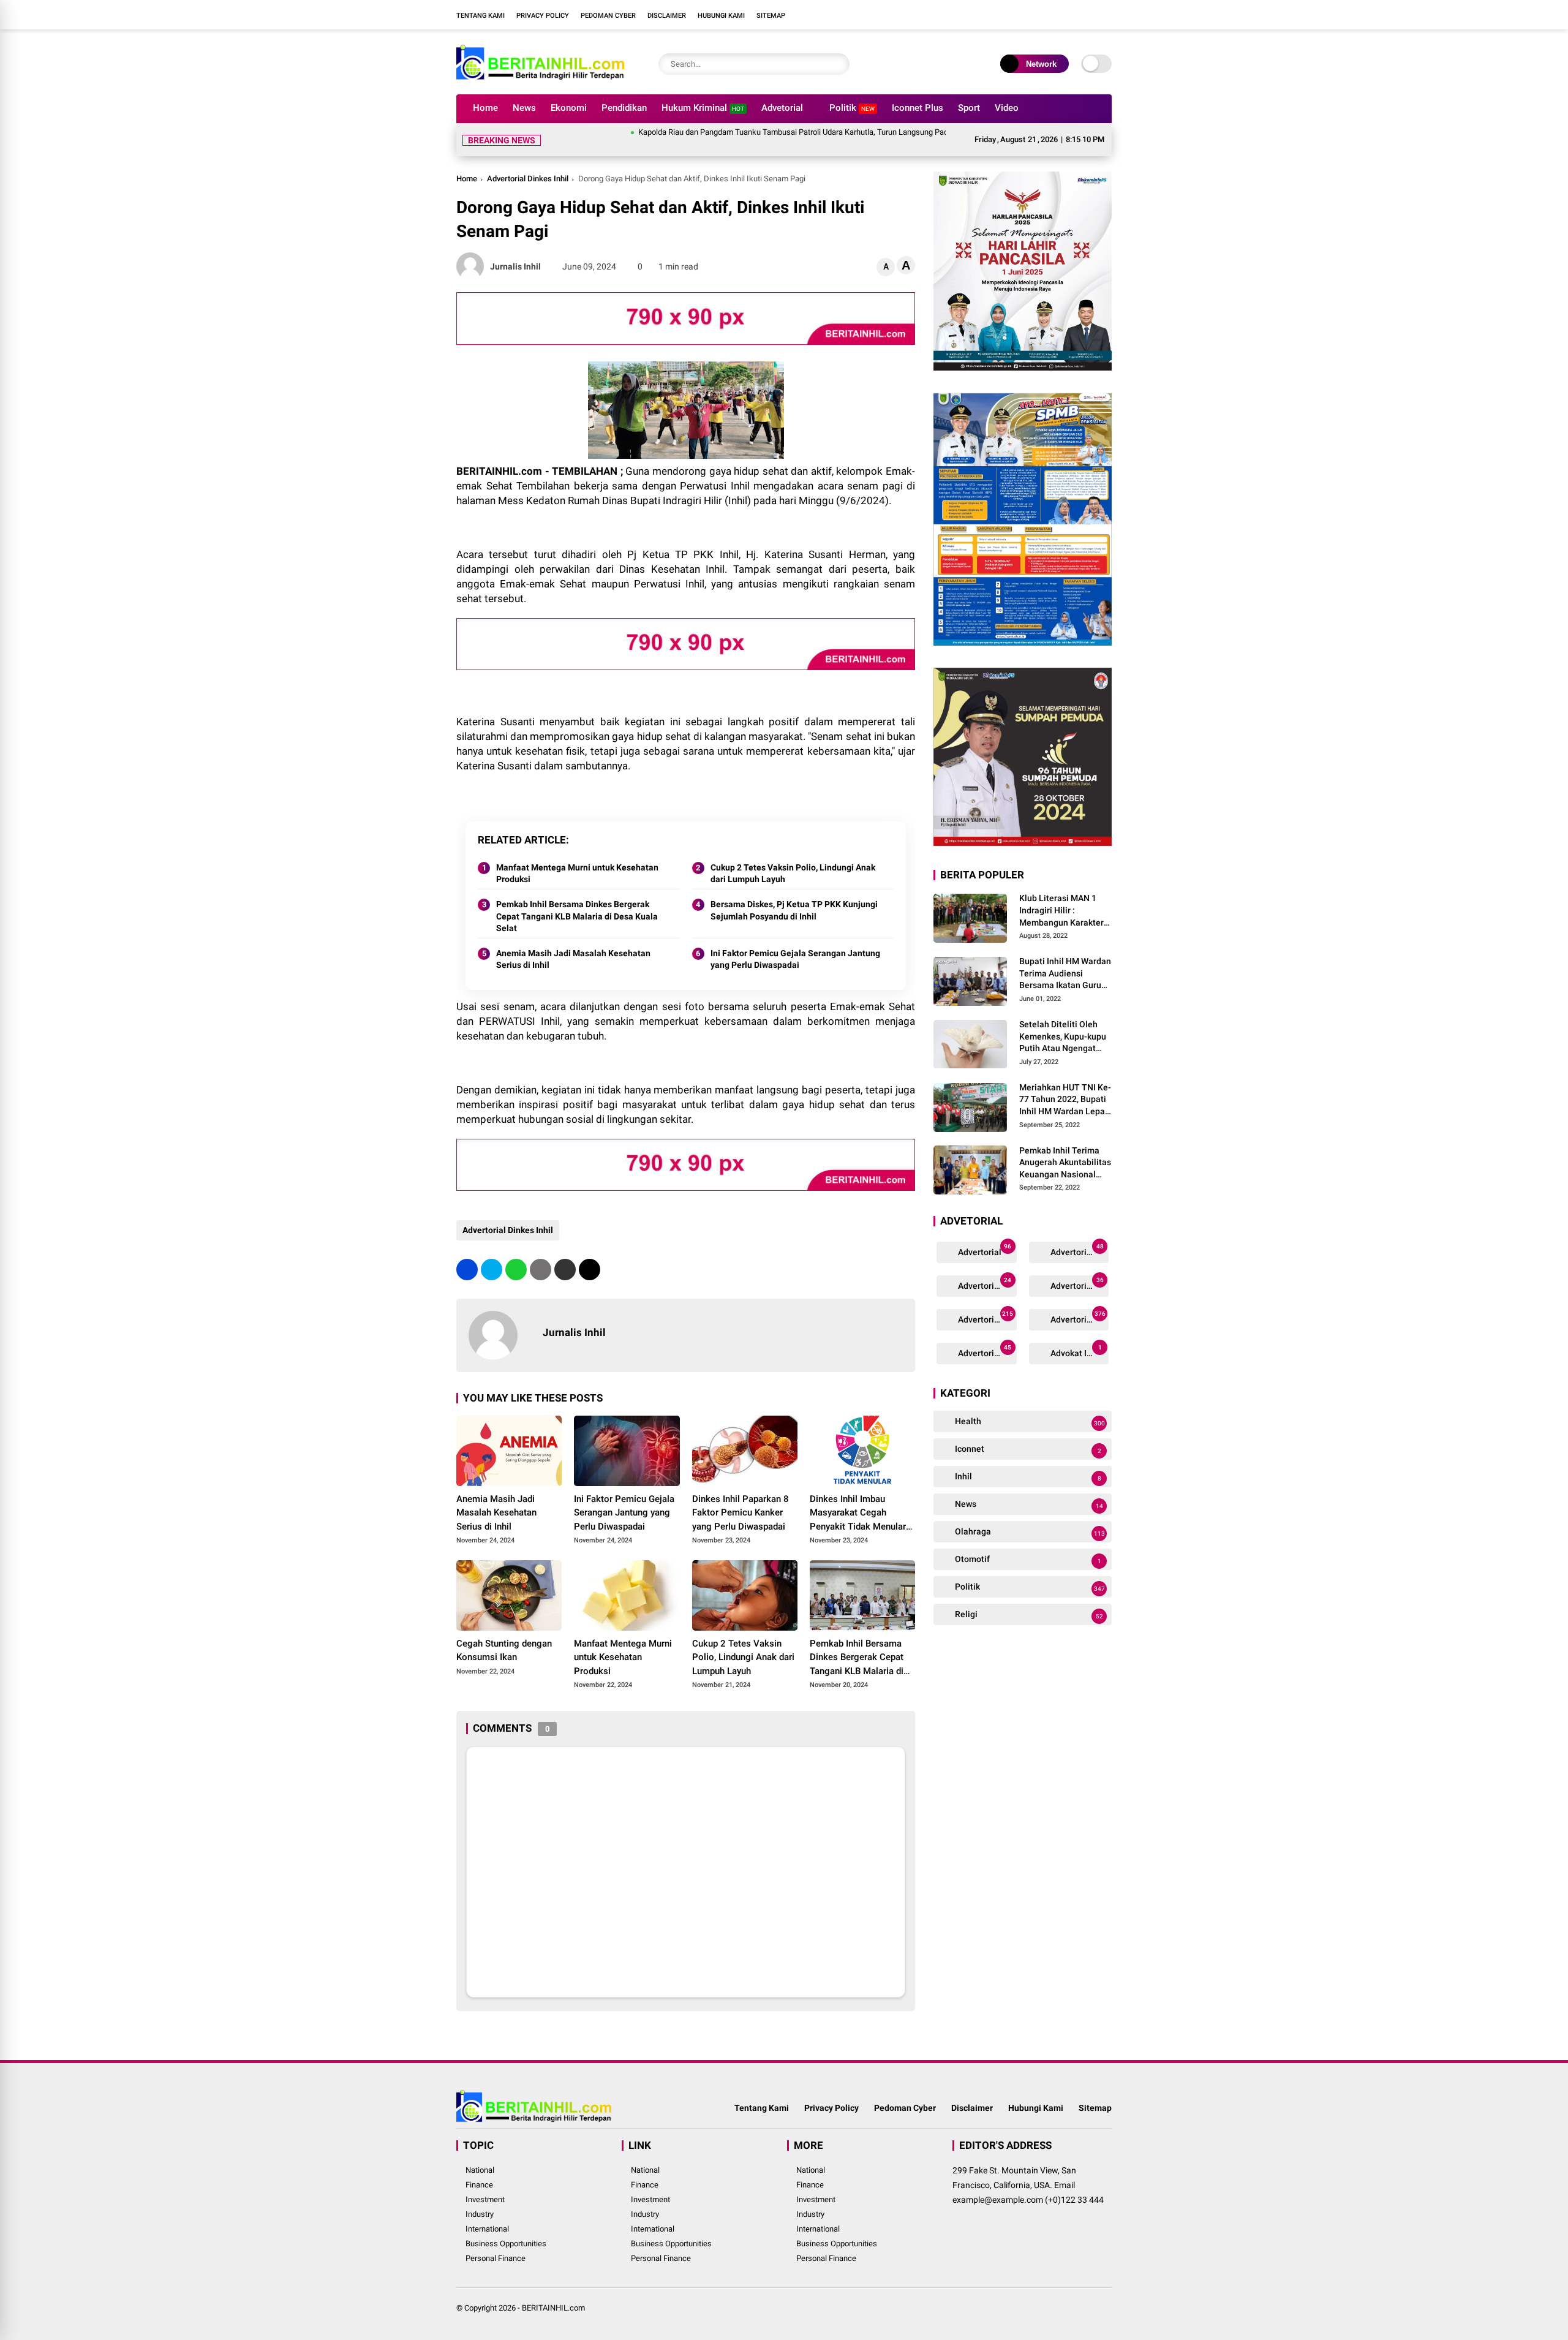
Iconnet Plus (918, 108)
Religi (1028, 1615)
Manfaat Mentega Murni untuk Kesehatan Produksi (577, 874)
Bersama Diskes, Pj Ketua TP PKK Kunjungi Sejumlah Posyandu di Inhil (794, 910)
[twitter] (1050, 15)
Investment (485, 2199)
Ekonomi (569, 108)
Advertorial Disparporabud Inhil (986, 1352)
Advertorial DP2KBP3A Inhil (1079, 1251)
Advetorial (782, 108)
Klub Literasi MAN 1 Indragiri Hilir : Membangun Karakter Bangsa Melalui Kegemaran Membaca (1062, 911)
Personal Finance (496, 2258)
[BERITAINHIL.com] (540, 78)
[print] (541, 1270)
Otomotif (1027, 1560)
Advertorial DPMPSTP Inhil (986, 1284)
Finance (479, 2185)
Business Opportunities (506, 2244)
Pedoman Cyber (608, 16)
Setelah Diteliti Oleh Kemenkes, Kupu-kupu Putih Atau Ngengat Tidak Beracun (1063, 1038)
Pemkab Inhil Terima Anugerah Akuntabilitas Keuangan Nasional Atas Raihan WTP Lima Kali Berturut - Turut (1065, 1163)
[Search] (837, 64)
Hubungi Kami (721, 16)
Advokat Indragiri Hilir (1079, 1352)
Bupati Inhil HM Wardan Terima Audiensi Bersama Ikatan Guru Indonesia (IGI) (1065, 975)
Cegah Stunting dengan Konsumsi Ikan (504, 1651)
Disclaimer (667, 16)
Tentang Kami (481, 16)
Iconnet (1027, 1450)
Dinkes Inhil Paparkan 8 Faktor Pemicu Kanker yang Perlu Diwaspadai (741, 1513)
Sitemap (771, 16)
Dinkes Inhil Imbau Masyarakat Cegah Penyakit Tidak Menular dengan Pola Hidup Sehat (861, 1514)
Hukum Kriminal (703, 108)
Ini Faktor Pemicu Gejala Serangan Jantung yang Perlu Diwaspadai (795, 959)
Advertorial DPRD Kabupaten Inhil (1079, 1284)
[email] (565, 1270)
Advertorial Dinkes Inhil (528, 179)
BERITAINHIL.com (553, 2308)
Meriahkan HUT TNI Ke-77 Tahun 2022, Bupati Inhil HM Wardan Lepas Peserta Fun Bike (1065, 1100)
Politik (852, 108)
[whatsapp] (516, 1270)
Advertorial (984, 1251)
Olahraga (1029, 1532)
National (480, 2170)
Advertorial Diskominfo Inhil (1079, 1318)
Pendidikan (624, 108)
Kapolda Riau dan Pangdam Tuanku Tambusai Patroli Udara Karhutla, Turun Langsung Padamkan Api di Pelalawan (769, 132)
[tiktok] (1106, 15)
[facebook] (1032, 15)
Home (485, 108)
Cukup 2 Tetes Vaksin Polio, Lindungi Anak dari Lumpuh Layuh (793, 874)
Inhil (1027, 1477)
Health (1029, 1422)
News (524, 108)
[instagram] (1069, 15)
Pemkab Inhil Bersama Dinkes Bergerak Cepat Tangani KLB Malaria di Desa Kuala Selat (577, 916)
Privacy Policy (543, 16)
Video (1007, 108)
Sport (969, 108)
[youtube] (1087, 15)
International (487, 2229)
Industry (480, 2214)
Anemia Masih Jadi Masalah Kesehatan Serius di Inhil (573, 959)
